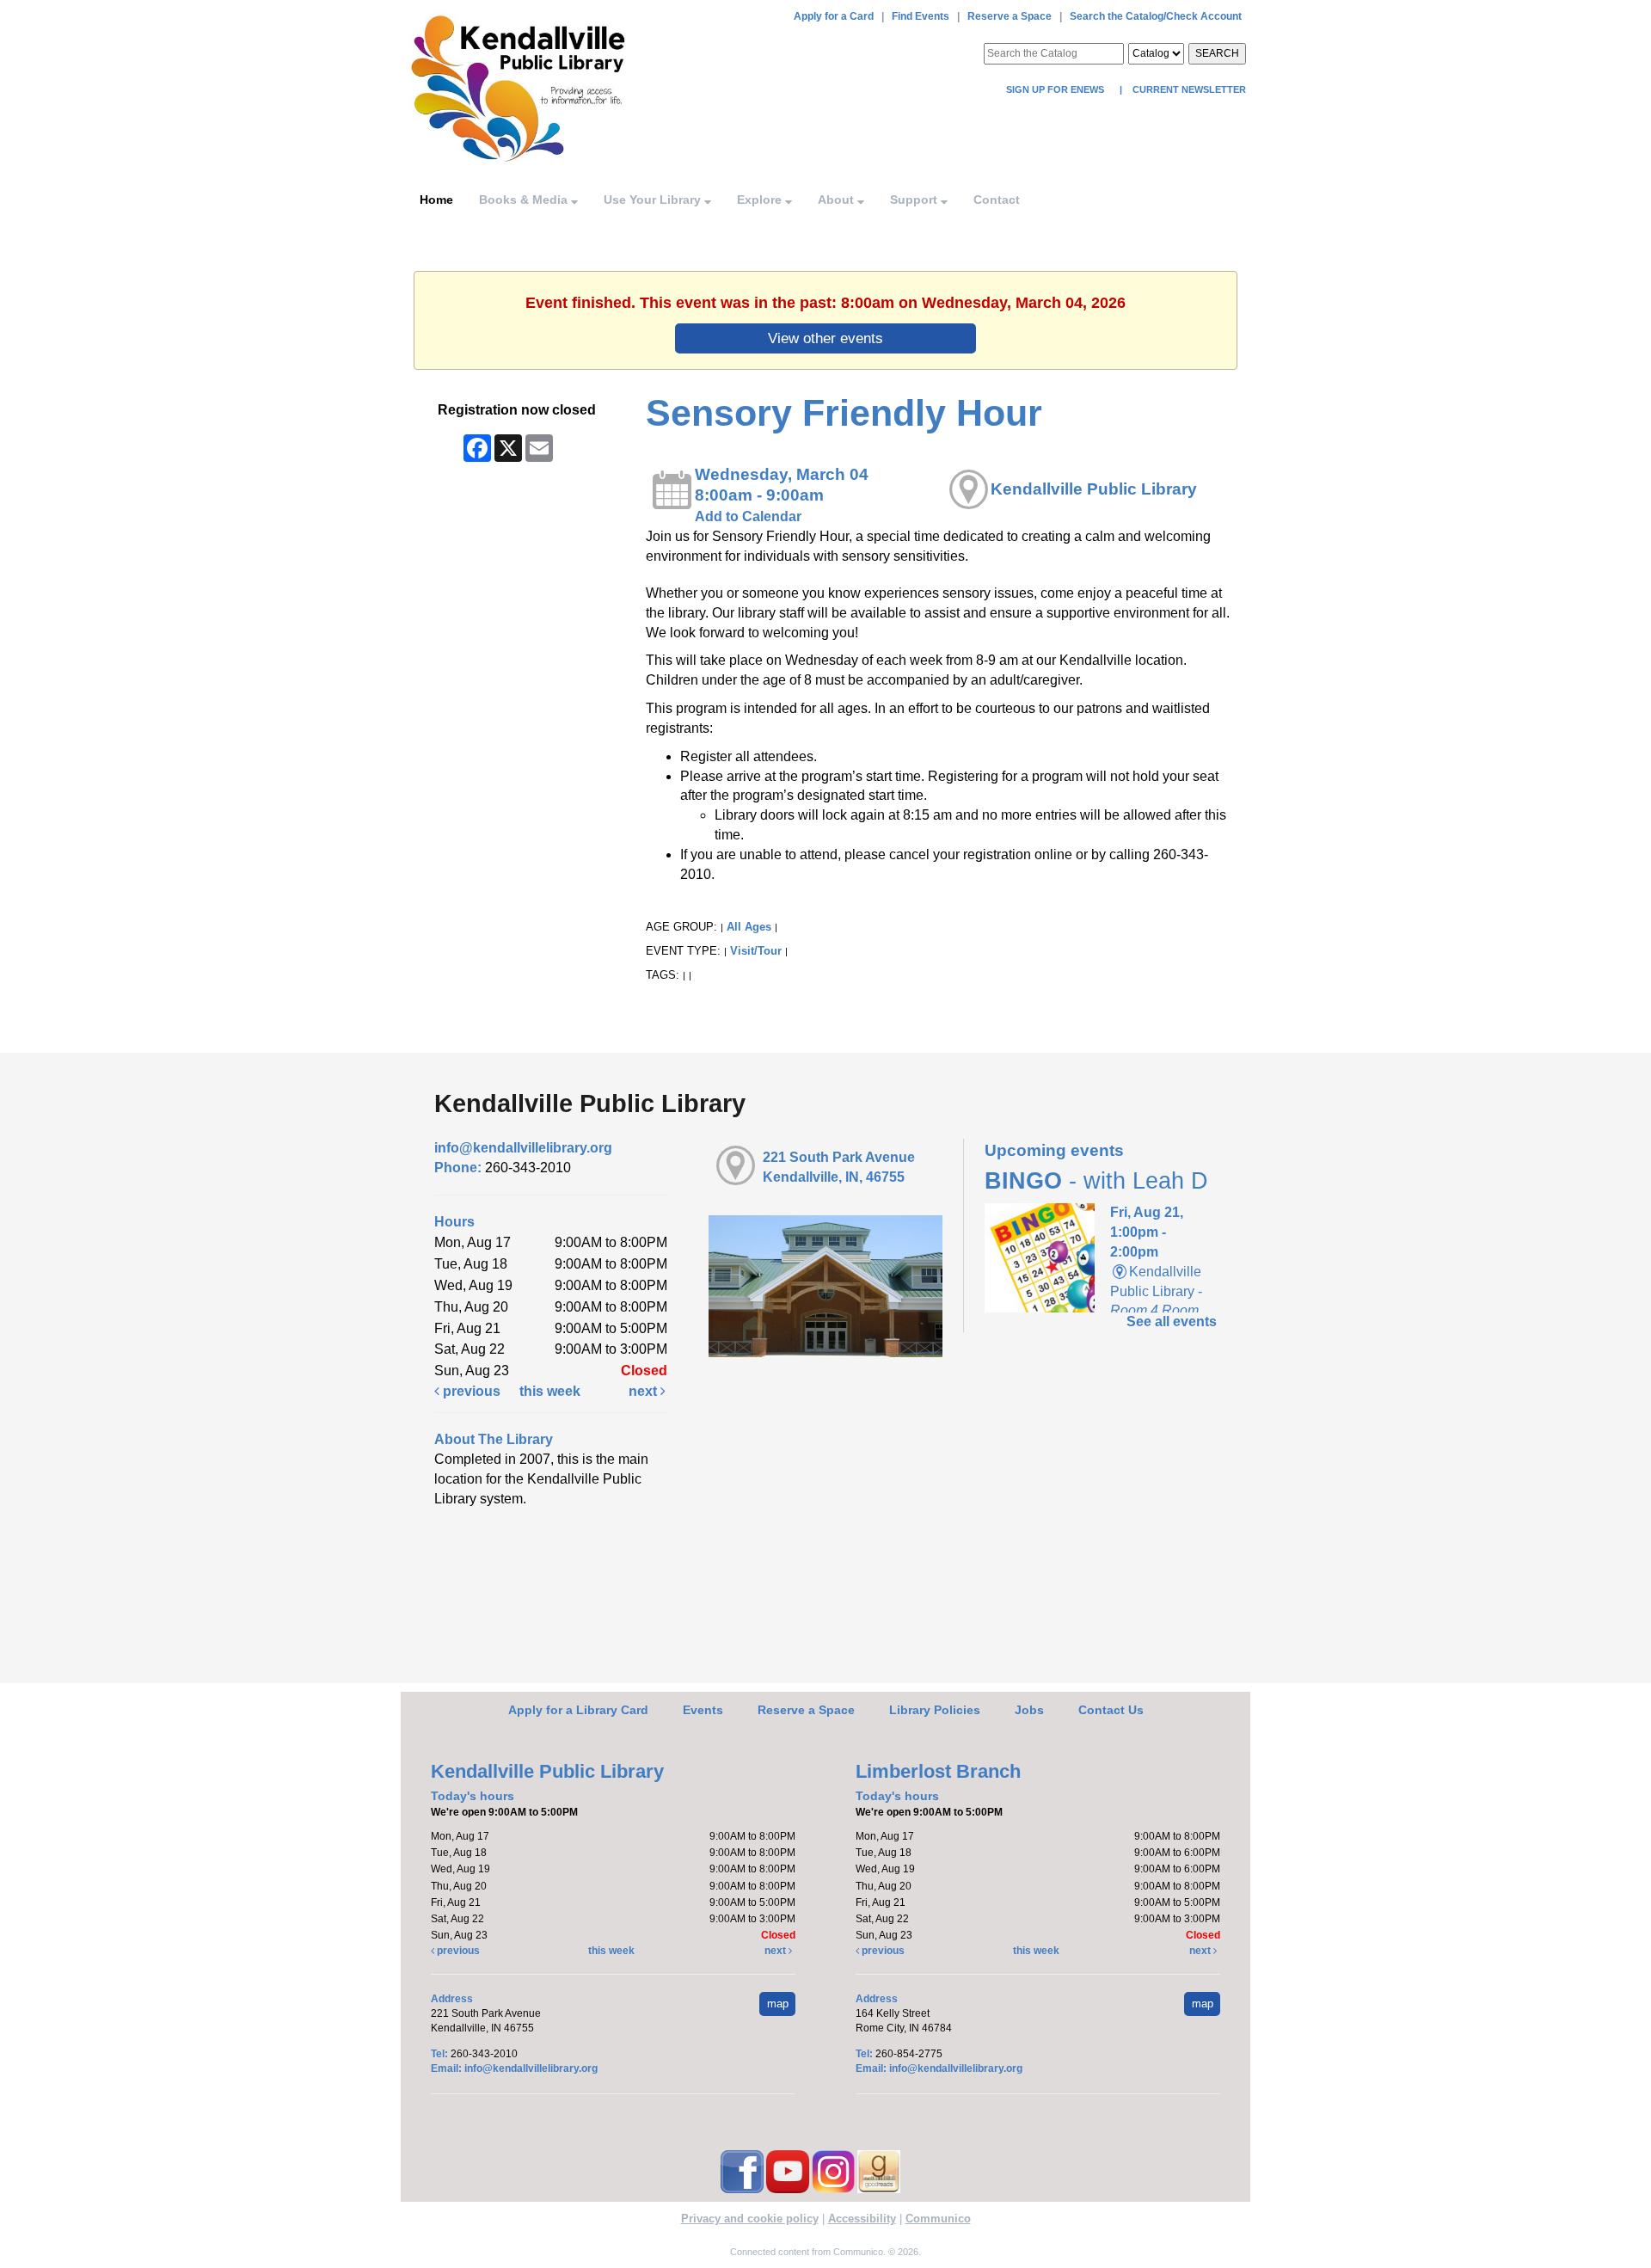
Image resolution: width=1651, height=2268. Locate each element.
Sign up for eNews (1056, 89)
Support (915, 200)
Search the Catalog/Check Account (1156, 16)
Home (436, 200)
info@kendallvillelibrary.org (523, 1148)
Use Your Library (654, 200)
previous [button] (470, 1391)
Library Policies (935, 1710)
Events (703, 1710)
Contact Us (1111, 1710)
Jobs (1029, 1710)
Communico (938, 2219)
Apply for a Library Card (578, 1710)
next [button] (644, 1391)
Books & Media (525, 200)
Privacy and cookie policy (750, 2219)
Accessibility (862, 2219)
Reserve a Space (1010, 16)
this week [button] (550, 1391)
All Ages (749, 927)
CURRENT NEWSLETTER (1188, 89)
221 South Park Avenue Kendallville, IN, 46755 (839, 1167)
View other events (825, 338)
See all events (1172, 1321)
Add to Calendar (748, 516)
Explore (761, 200)
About (838, 200)
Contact (997, 200)
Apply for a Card (834, 16)
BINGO (1096, 1181)
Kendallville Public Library (1094, 489)
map (778, 2004)
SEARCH (1217, 53)
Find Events (921, 16)
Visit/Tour (756, 951)
